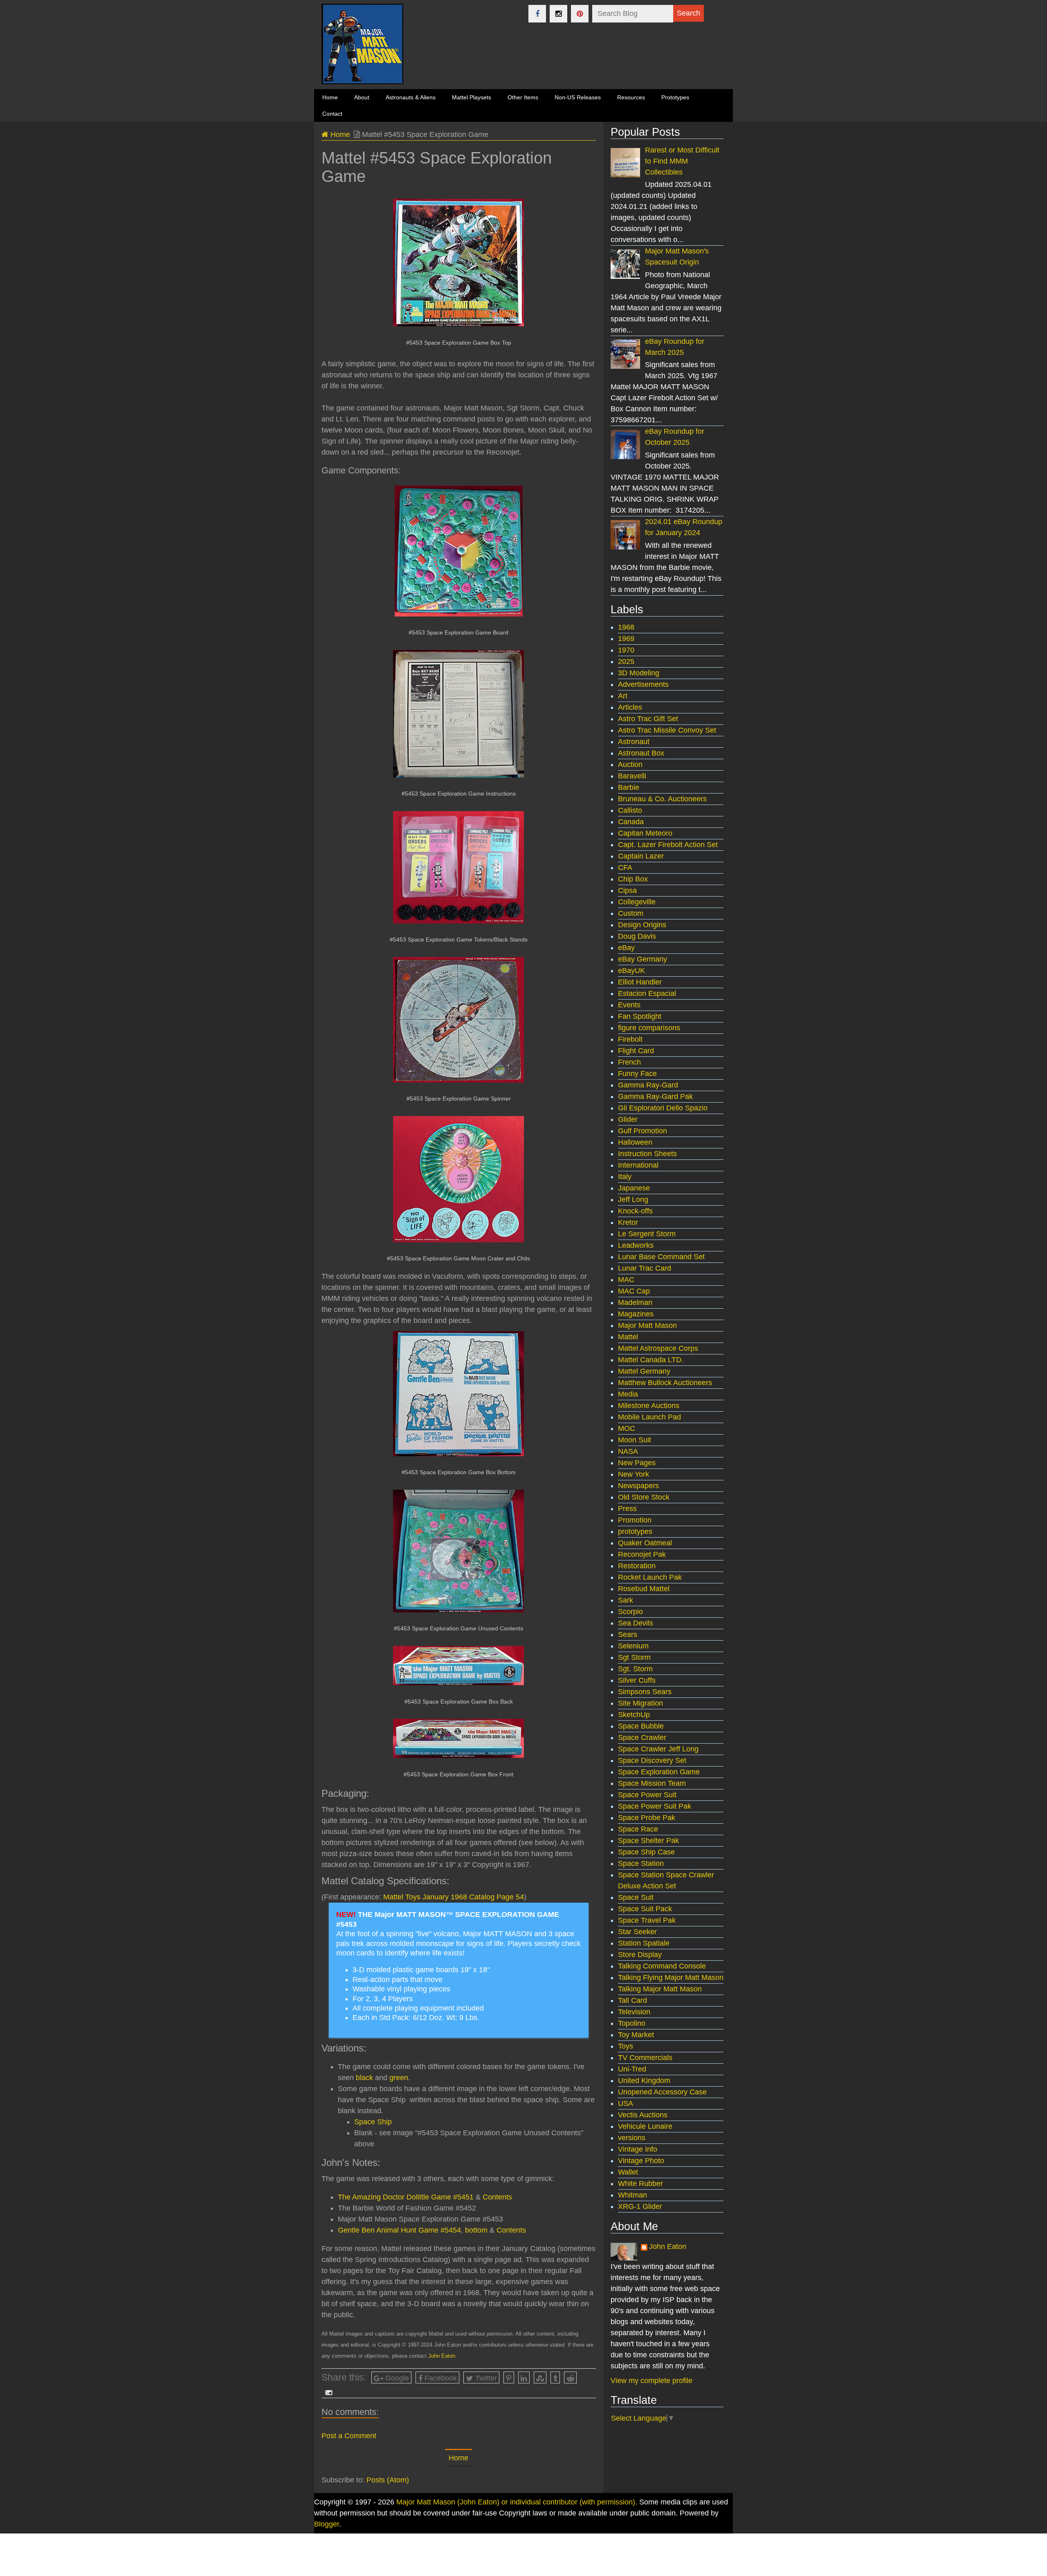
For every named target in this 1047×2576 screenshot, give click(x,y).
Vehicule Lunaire (645, 2126)
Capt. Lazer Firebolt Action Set (668, 845)
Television (634, 2012)
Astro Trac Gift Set (648, 719)
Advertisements (643, 684)
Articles (630, 707)
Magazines (636, 1314)
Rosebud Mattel (644, 1589)
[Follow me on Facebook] (537, 14)
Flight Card (636, 1051)
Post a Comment (349, 2436)
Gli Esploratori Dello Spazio (663, 1108)
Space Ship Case (646, 1852)
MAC (626, 1280)
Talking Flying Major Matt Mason (671, 1977)
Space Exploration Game (659, 1772)
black (364, 2078)
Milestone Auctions (649, 1406)
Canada (631, 822)
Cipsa (627, 890)
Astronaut (634, 742)
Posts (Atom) (388, 2480)
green (399, 2078)
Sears (628, 1634)
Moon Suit (635, 1440)
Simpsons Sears (645, 1692)
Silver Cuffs (637, 1680)
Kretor (628, 1222)
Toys (626, 2046)
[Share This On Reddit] (570, 2378)
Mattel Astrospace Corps (658, 1348)
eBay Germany (643, 959)
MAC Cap (634, 1291)
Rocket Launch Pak (650, 1577)
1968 (460, 1897)
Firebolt (630, 1039)
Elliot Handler (640, 982)
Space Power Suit (647, 1795)
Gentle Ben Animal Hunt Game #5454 (399, 2230)
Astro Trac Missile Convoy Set (667, 730)
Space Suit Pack (645, 1909)
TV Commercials (645, 2058)
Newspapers (638, 1486)
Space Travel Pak (647, 1920)
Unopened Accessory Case (662, 2092)
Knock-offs (635, 1211)
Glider (628, 1119)
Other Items (523, 97)
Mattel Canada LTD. (651, 1360)
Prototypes (675, 97)
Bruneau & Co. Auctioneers (662, 799)
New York (634, 1474)
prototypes (635, 1531)
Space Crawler (642, 1738)
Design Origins (642, 925)
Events (629, 1005)
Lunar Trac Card (645, 1268)
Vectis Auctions (643, 2115)
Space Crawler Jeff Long (658, 1749)
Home (339, 135)
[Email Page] (327, 2392)
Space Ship (373, 2122)
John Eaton (442, 2356)
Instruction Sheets (647, 1154)
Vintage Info (638, 2149)
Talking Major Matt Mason (660, 1989)
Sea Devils (636, 1623)
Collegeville (637, 902)
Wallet (628, 2172)
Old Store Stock (644, 1497)
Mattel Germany (644, 1371)
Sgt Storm (634, 1657)
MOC (627, 1428)
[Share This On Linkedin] (524, 2378)
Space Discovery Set (652, 1760)
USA (626, 2103)
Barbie (629, 787)
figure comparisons (649, 1028)
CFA (625, 868)
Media (628, 1394)
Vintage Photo (641, 2161)
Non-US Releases (578, 97)
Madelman (635, 1303)
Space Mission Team (652, 1783)
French (629, 1062)
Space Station (641, 1863)
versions (632, 2138)
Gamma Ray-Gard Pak (655, 1096)
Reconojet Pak (642, 1554)
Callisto (630, 810)
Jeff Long (633, 1199)
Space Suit (636, 1897)
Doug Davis (637, 936)
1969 (626, 639)
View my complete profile (652, 2381)
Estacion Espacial (647, 993)
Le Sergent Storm (647, 1234)
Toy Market (636, 2035)
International (638, 1165)
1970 (626, 650)
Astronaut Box (641, 753)
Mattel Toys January (417, 1897)
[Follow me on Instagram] (558, 14)
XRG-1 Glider (640, 2206)
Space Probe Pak (647, 1818)
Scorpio (630, 1612)
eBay (626, 948)
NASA (628, 1451)
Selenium (633, 1646)
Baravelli (632, 776)
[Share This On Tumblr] (555, 2378)
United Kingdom (644, 2081)
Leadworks (636, 1245)
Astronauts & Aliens (411, 97)
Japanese (634, 1188)
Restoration (637, 1566)
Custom (631, 913)
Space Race (638, 1829)
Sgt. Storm (635, 1669)
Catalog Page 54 (497, 1897)
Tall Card (632, 2000)
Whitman (632, 2195)
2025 (626, 661)
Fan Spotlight (640, 1016)
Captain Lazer (641, 856)
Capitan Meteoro (645, 833)
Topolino (632, 2023)
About (362, 97)
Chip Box (633, 879)
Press (627, 1509)
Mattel (628, 1337)
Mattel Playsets (472, 97)
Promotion (635, 1520)
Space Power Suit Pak (655, 1806)
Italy (625, 1177)
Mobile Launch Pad (649, 1417)
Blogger (327, 2524)
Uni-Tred (632, 2069)
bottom (476, 2230)
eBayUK (631, 971)
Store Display (640, 1955)
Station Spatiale (644, 1943)
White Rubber (640, 2184)
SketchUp (634, 1715)
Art (623, 696)
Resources (631, 97)
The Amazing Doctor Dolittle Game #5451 (406, 2197)
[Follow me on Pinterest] (580, 14)
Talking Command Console (662, 1966)
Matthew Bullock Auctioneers (665, 1383)
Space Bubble (641, 1726)
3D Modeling (639, 673)
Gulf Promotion (643, 1131)
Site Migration (640, 1703)
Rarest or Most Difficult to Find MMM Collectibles (682, 161)
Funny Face (637, 1074)
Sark (626, 1600)
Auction (630, 765)
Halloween (635, 1142)
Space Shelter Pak (648, 1841)
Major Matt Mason (647, 1325)
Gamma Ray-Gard (648, 1085)
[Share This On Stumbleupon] (540, 2378)
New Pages (637, 1463)
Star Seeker (637, 1932)
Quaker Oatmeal (645, 1543)
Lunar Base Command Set (661, 1257)
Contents (497, 2197)
